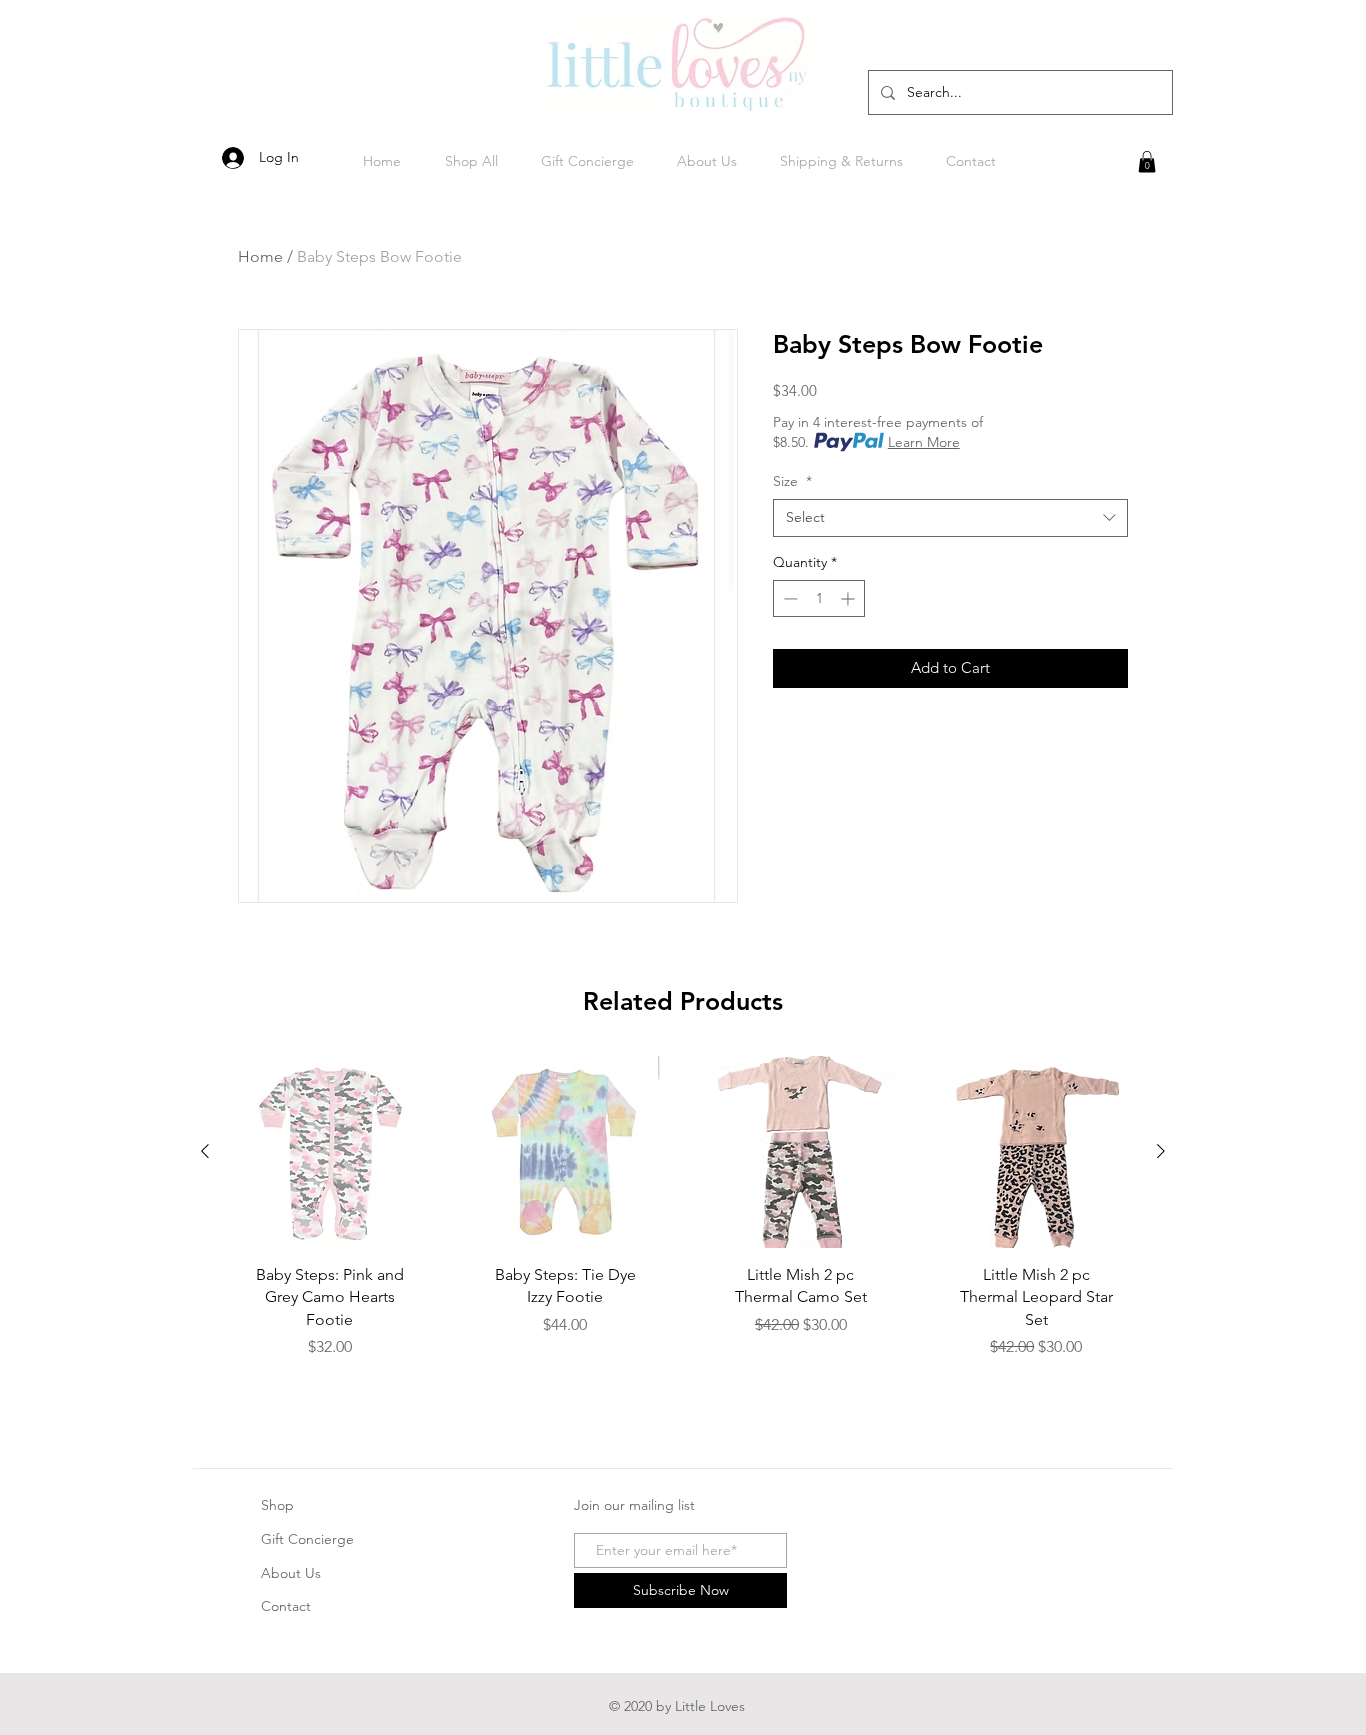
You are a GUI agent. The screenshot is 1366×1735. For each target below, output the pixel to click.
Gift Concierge (307, 1539)
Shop (277, 1505)
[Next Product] (1161, 1151)
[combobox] (950, 518)
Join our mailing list (634, 1505)
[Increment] (849, 598)
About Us (291, 1573)
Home (260, 256)
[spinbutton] (819, 598)
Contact (286, 1606)
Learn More (924, 442)
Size (792, 481)
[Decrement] (788, 598)
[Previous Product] (205, 1151)
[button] (1147, 162)
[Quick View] (330, 1152)
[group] (683, 1226)
